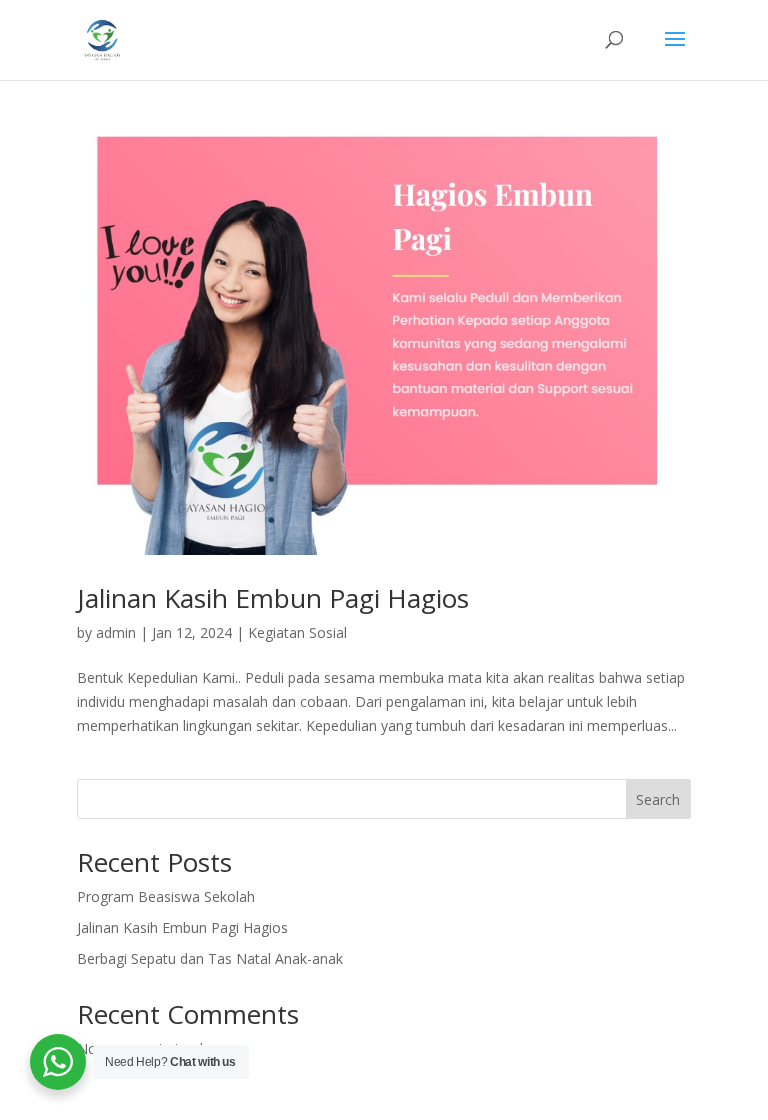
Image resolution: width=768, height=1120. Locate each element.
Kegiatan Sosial (297, 632)
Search (658, 799)
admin (116, 632)
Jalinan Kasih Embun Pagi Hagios (273, 598)
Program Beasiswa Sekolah (166, 896)
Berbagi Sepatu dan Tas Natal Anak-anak (210, 958)
